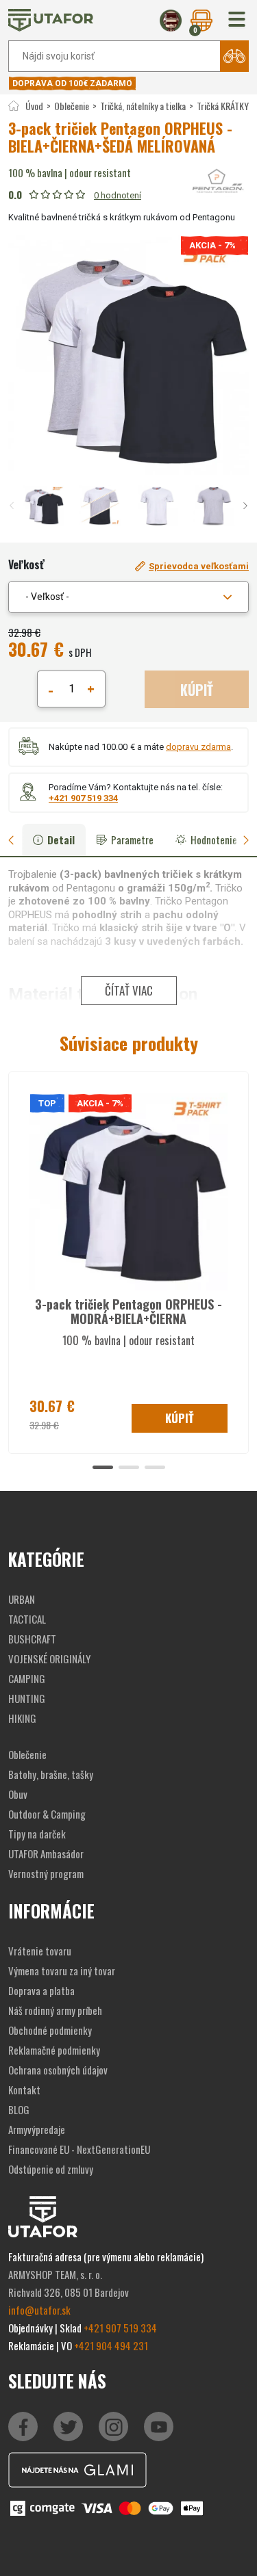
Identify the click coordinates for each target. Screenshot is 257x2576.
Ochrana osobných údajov (58, 2070)
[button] (237, 20)
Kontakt (24, 2090)
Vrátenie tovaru (40, 1951)
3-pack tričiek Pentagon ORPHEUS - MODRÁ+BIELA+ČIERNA (128, 1312)
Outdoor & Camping (47, 1814)
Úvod (34, 106)
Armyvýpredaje (37, 2129)
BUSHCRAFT (32, 1639)
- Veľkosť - (47, 597)
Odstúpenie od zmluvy (51, 2169)
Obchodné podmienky (50, 2030)
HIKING (22, 1718)
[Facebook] (23, 2427)
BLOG (19, 2109)
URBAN (22, 1599)
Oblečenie (72, 106)
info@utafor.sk (39, 2310)
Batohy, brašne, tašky (51, 1774)
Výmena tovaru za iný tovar (62, 1970)
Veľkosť (26, 564)
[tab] (16, 840)
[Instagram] (159, 2427)
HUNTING (27, 1698)
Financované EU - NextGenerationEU (79, 2149)
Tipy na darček (37, 1834)
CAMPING (27, 1678)
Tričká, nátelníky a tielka (143, 106)
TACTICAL (27, 1619)
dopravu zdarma (198, 747)
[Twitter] (68, 2427)
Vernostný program (46, 1873)
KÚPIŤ (197, 690)
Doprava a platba (41, 1990)
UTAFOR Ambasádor (46, 1853)
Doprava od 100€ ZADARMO (72, 83)
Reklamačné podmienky (54, 2050)
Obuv (18, 1794)
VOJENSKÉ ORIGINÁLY (49, 1658)
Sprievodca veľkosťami (199, 566)
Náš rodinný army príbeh (55, 2010)
